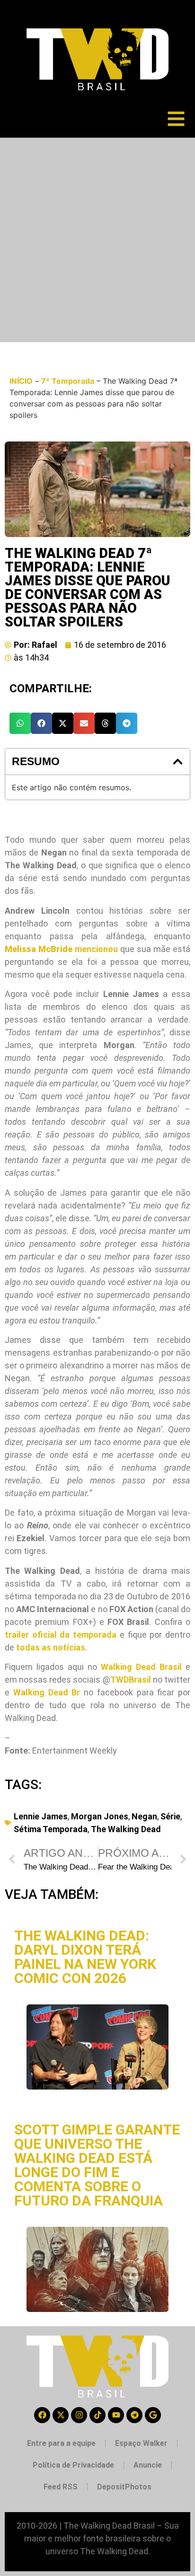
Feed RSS (61, 2487)
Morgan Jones (100, 1816)
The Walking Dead (126, 1829)
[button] (20, 723)
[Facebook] (42, 2415)
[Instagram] (79, 2415)
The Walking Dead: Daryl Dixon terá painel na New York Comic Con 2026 (85, 1957)
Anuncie (148, 2465)
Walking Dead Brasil (141, 1667)
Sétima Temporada (51, 1829)
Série (170, 1816)
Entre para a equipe (61, 2443)
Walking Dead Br (47, 1692)
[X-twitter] (61, 2415)
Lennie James (41, 1816)
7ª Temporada (68, 381)
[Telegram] (134, 2415)
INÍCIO (21, 381)
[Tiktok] (97, 2415)
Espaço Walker (141, 2443)
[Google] (153, 2415)
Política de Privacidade (73, 2465)
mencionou (61, 949)
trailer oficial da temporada (61, 1635)
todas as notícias (51, 1647)
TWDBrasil (131, 1680)
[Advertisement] (97, 240)
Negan (144, 1816)
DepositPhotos (124, 2487)
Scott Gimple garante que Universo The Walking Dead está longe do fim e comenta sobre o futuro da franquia (97, 2165)
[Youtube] (116, 2415)
